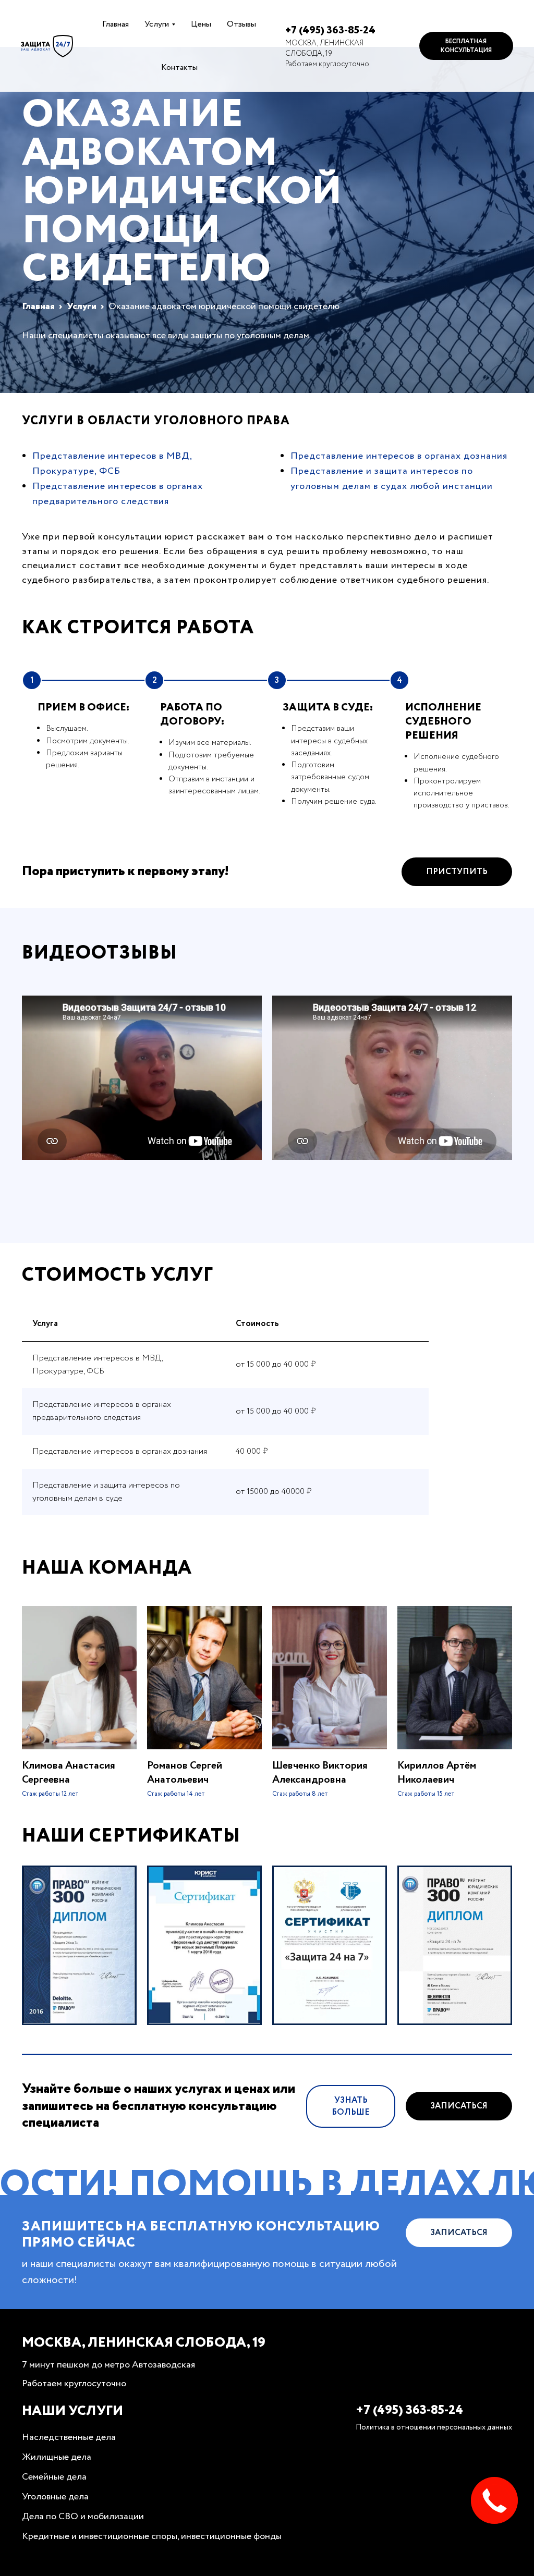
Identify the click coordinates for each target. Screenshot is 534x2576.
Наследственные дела (69, 2437)
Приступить (457, 872)
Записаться (459, 2106)
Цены (201, 24)
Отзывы (241, 24)
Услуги (157, 24)
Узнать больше (351, 2106)
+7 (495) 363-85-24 (330, 30)
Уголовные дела (55, 2497)
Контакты (179, 68)
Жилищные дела (57, 2457)
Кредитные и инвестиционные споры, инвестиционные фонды (152, 2536)
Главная (116, 24)
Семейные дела (54, 2477)
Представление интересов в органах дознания (399, 456)
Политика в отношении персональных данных (434, 2427)
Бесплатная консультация (466, 46)
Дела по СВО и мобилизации (83, 2517)
